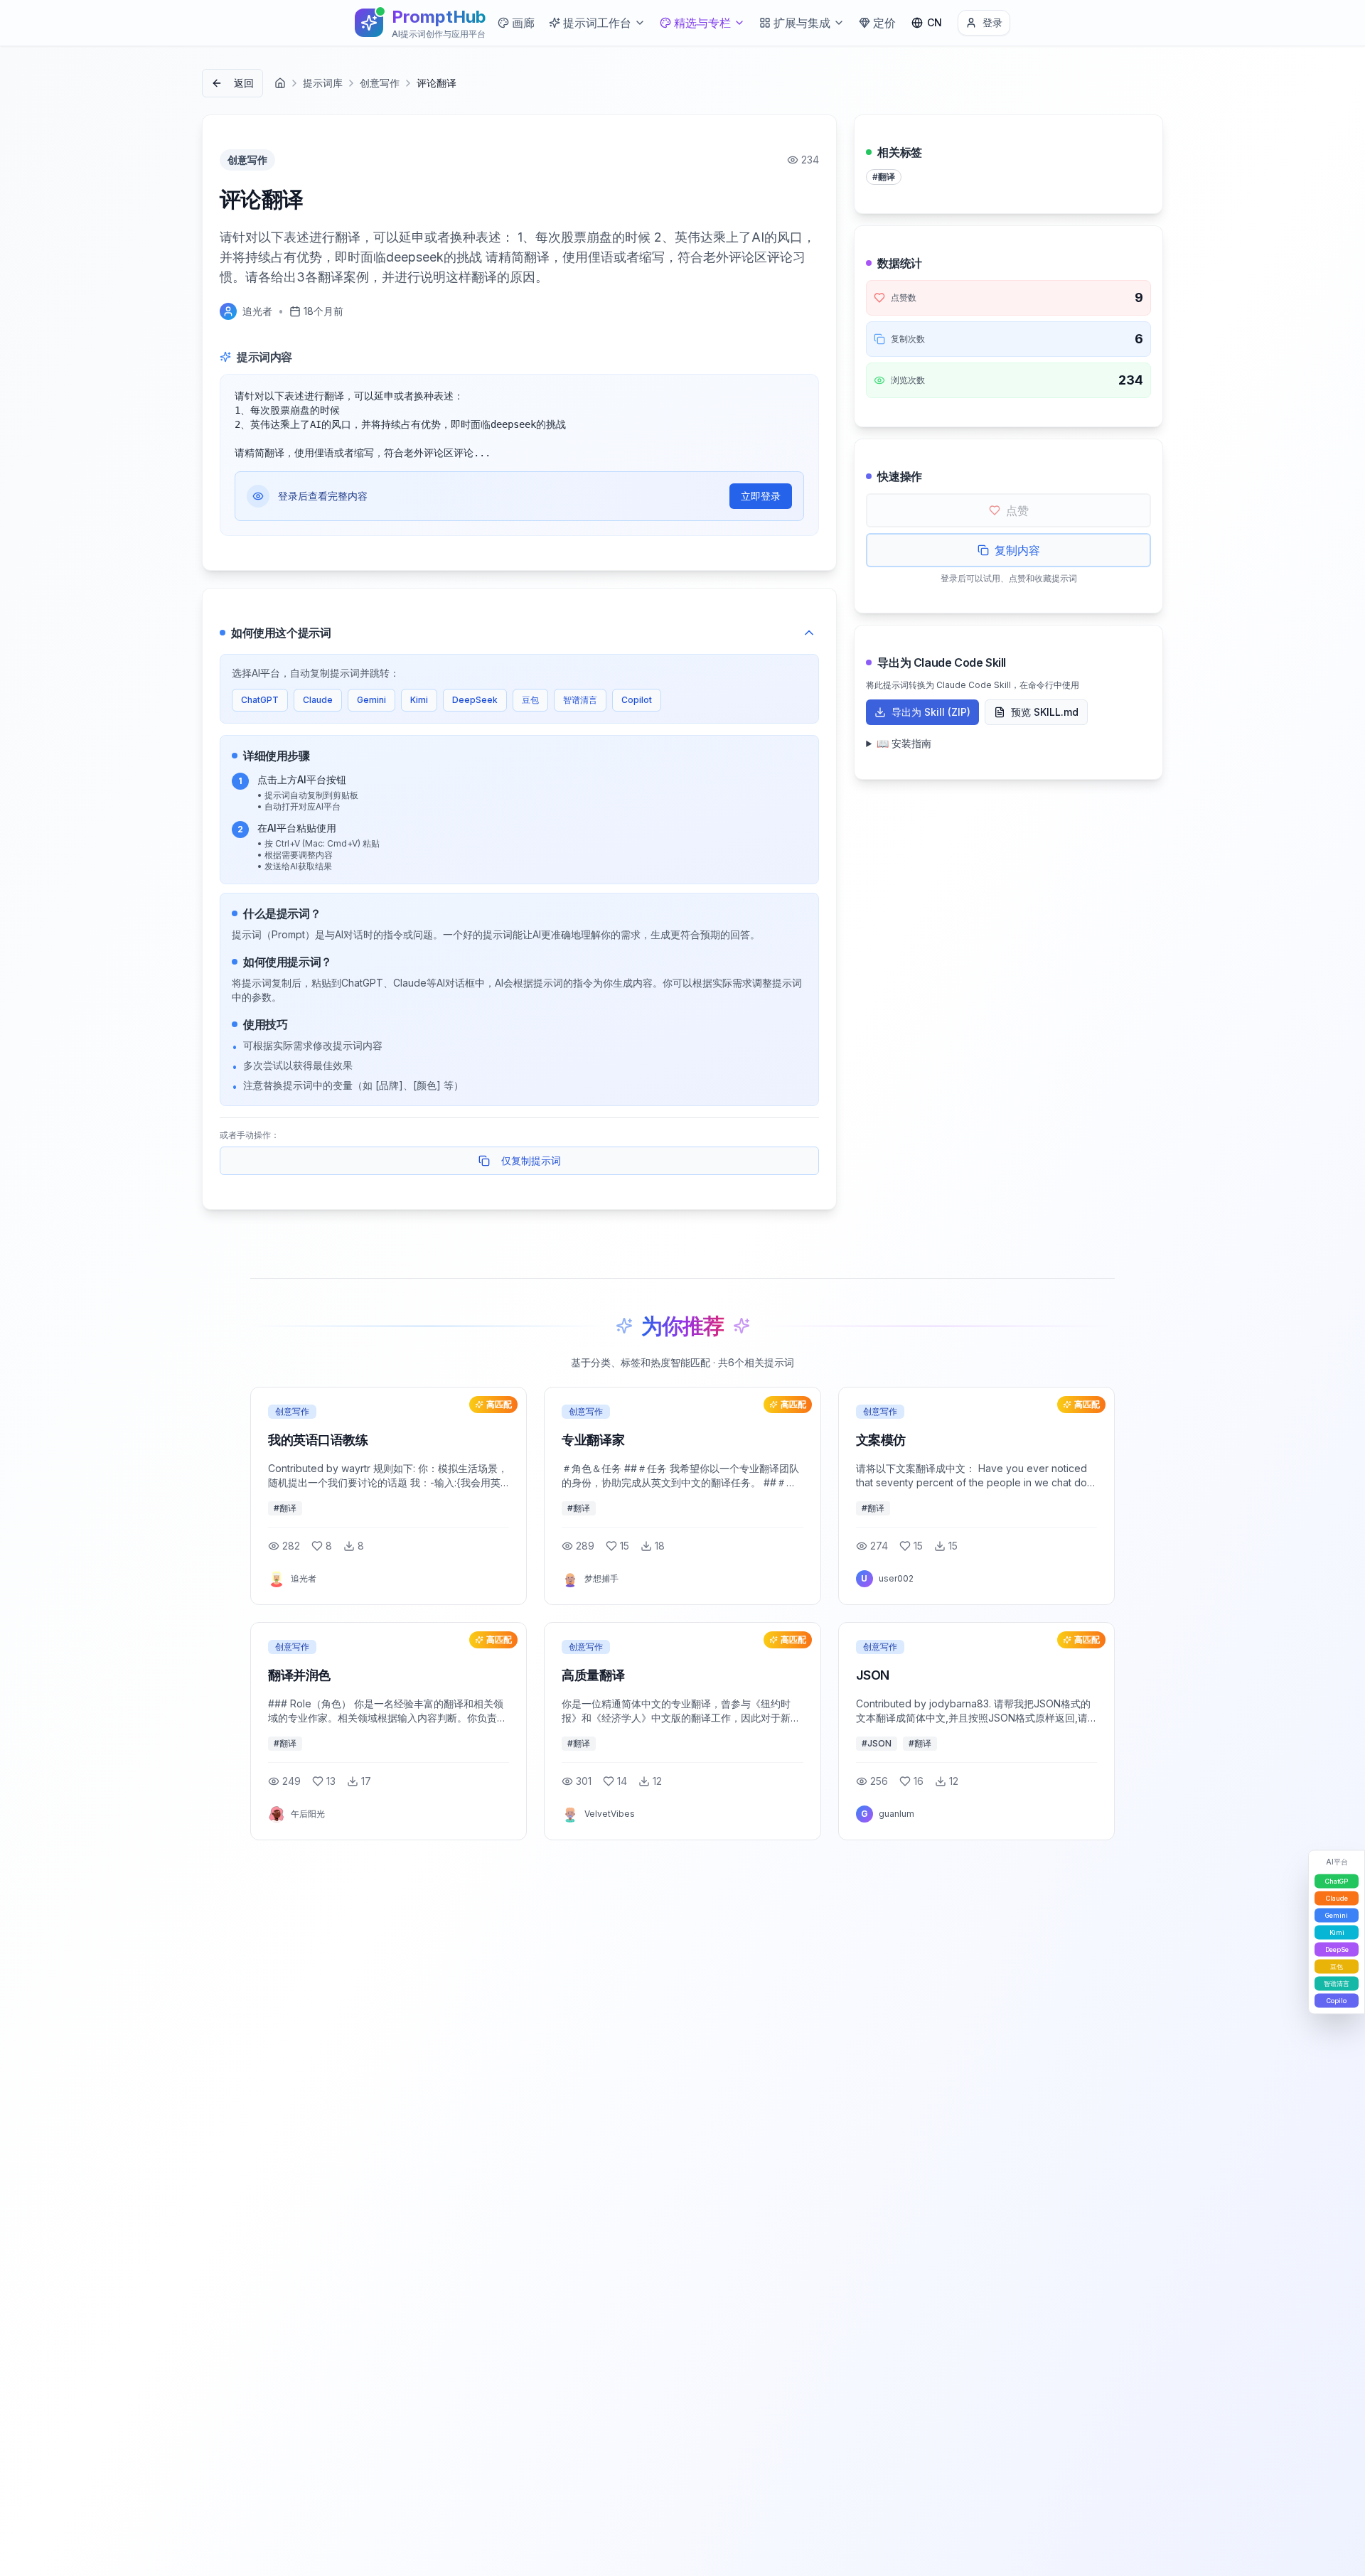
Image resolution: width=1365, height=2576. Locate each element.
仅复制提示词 (531, 1160)
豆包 (530, 700)
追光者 (257, 311)
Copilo (1337, 2001)
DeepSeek (475, 700)
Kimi (419, 700)
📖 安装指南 (904, 743)
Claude (318, 700)
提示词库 (323, 83)
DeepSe (1337, 1949)
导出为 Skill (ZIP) (931, 712)
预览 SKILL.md (1045, 712)
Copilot (637, 700)
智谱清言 (580, 700)
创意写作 (380, 83)
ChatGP (1337, 1881)
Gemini (371, 700)
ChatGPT (260, 700)
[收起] (809, 633)
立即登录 (761, 496)
